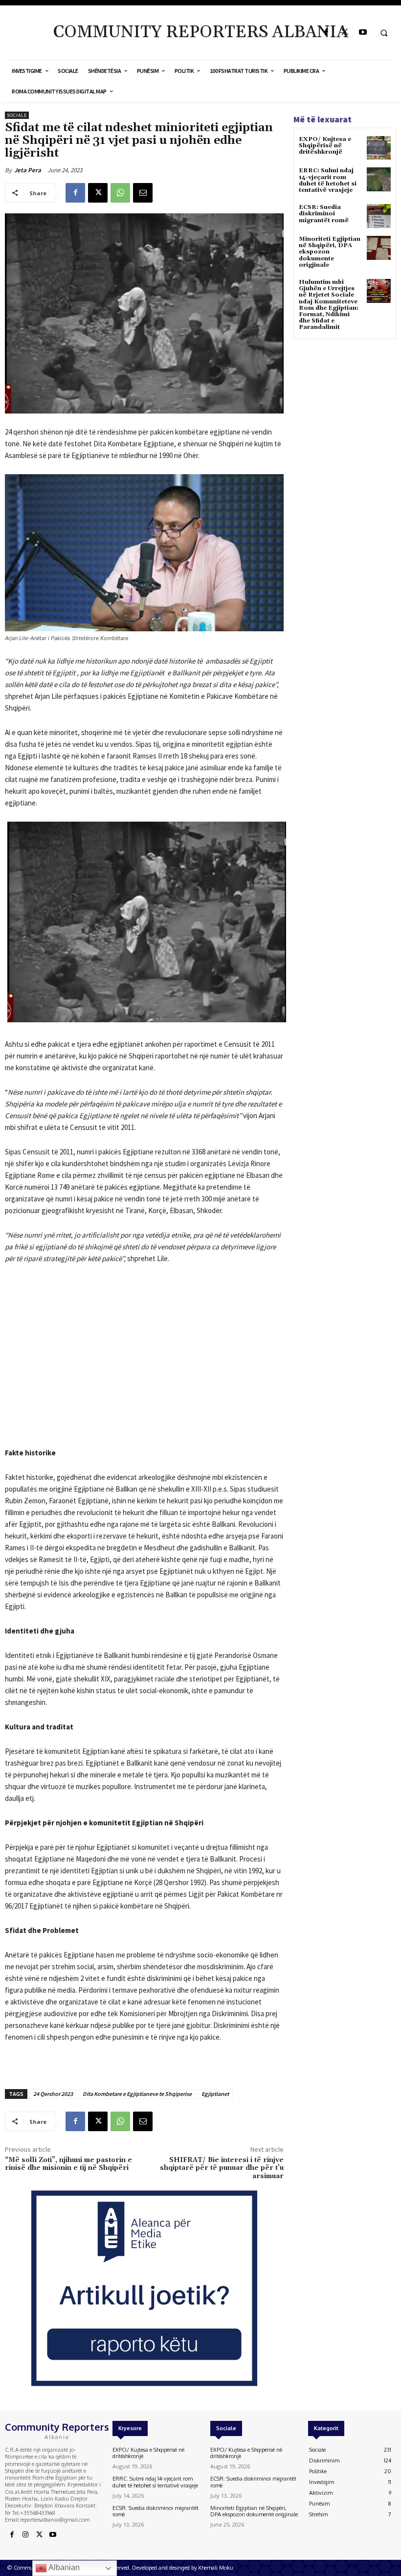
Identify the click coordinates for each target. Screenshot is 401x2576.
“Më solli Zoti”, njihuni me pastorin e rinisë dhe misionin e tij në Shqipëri (68, 2164)
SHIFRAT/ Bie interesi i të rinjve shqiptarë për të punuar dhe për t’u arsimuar (222, 2168)
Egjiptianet (215, 2094)
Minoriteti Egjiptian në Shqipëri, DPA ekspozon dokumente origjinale (254, 2511)
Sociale (17, 115)
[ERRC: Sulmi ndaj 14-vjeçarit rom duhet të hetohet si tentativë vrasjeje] (379, 179)
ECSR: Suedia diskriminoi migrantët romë (324, 214)
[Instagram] (25, 2535)
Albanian (63, 2567)
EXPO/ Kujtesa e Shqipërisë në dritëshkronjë (325, 146)
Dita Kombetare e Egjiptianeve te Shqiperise (137, 2094)
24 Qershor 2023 (53, 2094)
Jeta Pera (28, 170)
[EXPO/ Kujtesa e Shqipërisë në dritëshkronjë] (379, 148)
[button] (384, 33)
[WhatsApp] (120, 193)
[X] (345, 33)
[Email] (143, 193)
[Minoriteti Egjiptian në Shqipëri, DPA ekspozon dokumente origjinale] (379, 248)
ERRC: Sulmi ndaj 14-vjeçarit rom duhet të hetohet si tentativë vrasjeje (328, 180)
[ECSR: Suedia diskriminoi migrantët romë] (379, 216)
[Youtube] (363, 33)
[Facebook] (326, 33)
